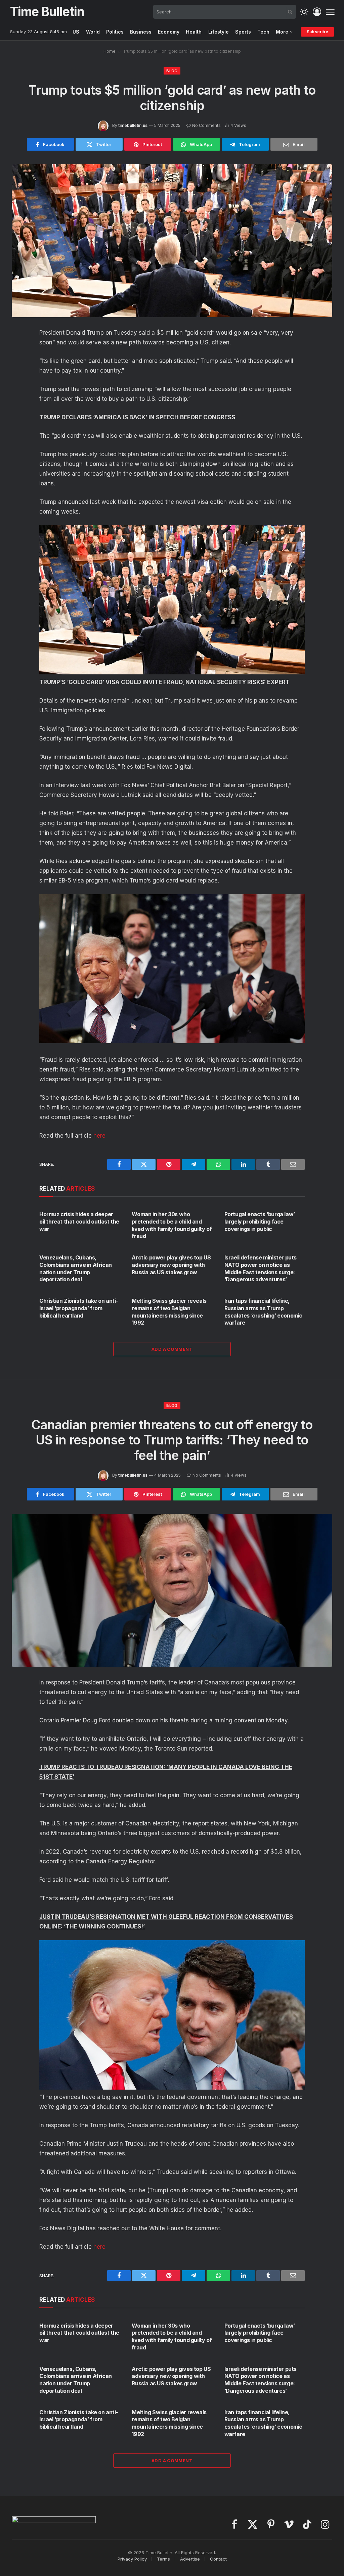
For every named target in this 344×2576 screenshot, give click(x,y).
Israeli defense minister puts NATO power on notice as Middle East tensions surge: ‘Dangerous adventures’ (261, 1268)
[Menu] (330, 12)
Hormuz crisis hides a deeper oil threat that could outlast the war (79, 1222)
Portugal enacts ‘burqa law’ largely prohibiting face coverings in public (260, 1222)
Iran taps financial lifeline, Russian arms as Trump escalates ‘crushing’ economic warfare (263, 1312)
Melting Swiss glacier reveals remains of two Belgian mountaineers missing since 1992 (169, 1312)
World (93, 32)
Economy (169, 32)
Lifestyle (219, 32)
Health (194, 32)
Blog (172, 71)
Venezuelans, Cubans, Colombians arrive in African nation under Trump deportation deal (76, 1268)
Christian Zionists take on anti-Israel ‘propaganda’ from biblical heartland (79, 1308)
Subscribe (317, 32)
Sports (243, 32)
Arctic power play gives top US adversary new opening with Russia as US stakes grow (171, 1265)
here (99, 1136)
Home (110, 51)
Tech (263, 32)
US (76, 32)
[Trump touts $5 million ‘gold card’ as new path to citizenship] (172, 241)
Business (141, 32)
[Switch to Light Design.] (304, 12)
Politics (115, 32)
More (282, 32)
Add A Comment (172, 1349)
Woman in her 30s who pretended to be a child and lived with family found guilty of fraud (172, 1225)
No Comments (206, 125)
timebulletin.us (133, 125)
